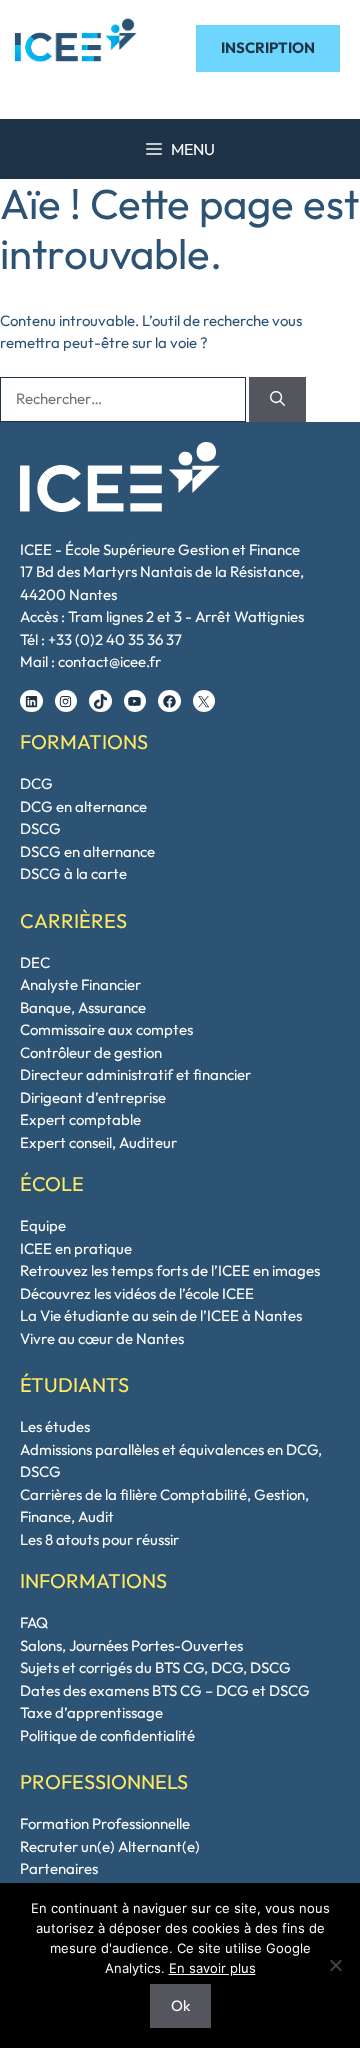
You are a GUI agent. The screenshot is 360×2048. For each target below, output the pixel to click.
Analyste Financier (80, 984)
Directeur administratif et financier (135, 1074)
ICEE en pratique (76, 1248)
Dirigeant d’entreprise (93, 1097)
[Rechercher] (277, 399)
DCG (36, 783)
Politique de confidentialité (107, 1735)
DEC (35, 962)
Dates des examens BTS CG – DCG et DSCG (165, 1690)
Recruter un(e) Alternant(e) (110, 1846)
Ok (180, 2005)
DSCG (40, 828)
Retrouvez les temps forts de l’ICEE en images (170, 1270)
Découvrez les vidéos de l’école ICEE (137, 1293)
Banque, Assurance (83, 1007)
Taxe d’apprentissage (91, 1712)
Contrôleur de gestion (91, 1052)
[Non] (335, 1965)
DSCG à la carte (73, 873)
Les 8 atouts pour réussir (99, 1539)
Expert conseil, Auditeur (98, 1142)
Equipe (43, 1225)
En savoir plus (212, 1968)
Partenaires (59, 1868)
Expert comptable (80, 1119)
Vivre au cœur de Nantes (102, 1338)
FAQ (34, 1622)
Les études (55, 1426)
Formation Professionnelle (105, 1823)
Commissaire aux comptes (106, 1029)
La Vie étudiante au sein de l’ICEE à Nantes (161, 1315)
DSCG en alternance (87, 851)
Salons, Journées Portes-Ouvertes (131, 1645)
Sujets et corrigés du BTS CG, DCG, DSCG (155, 1667)
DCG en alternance (83, 806)
